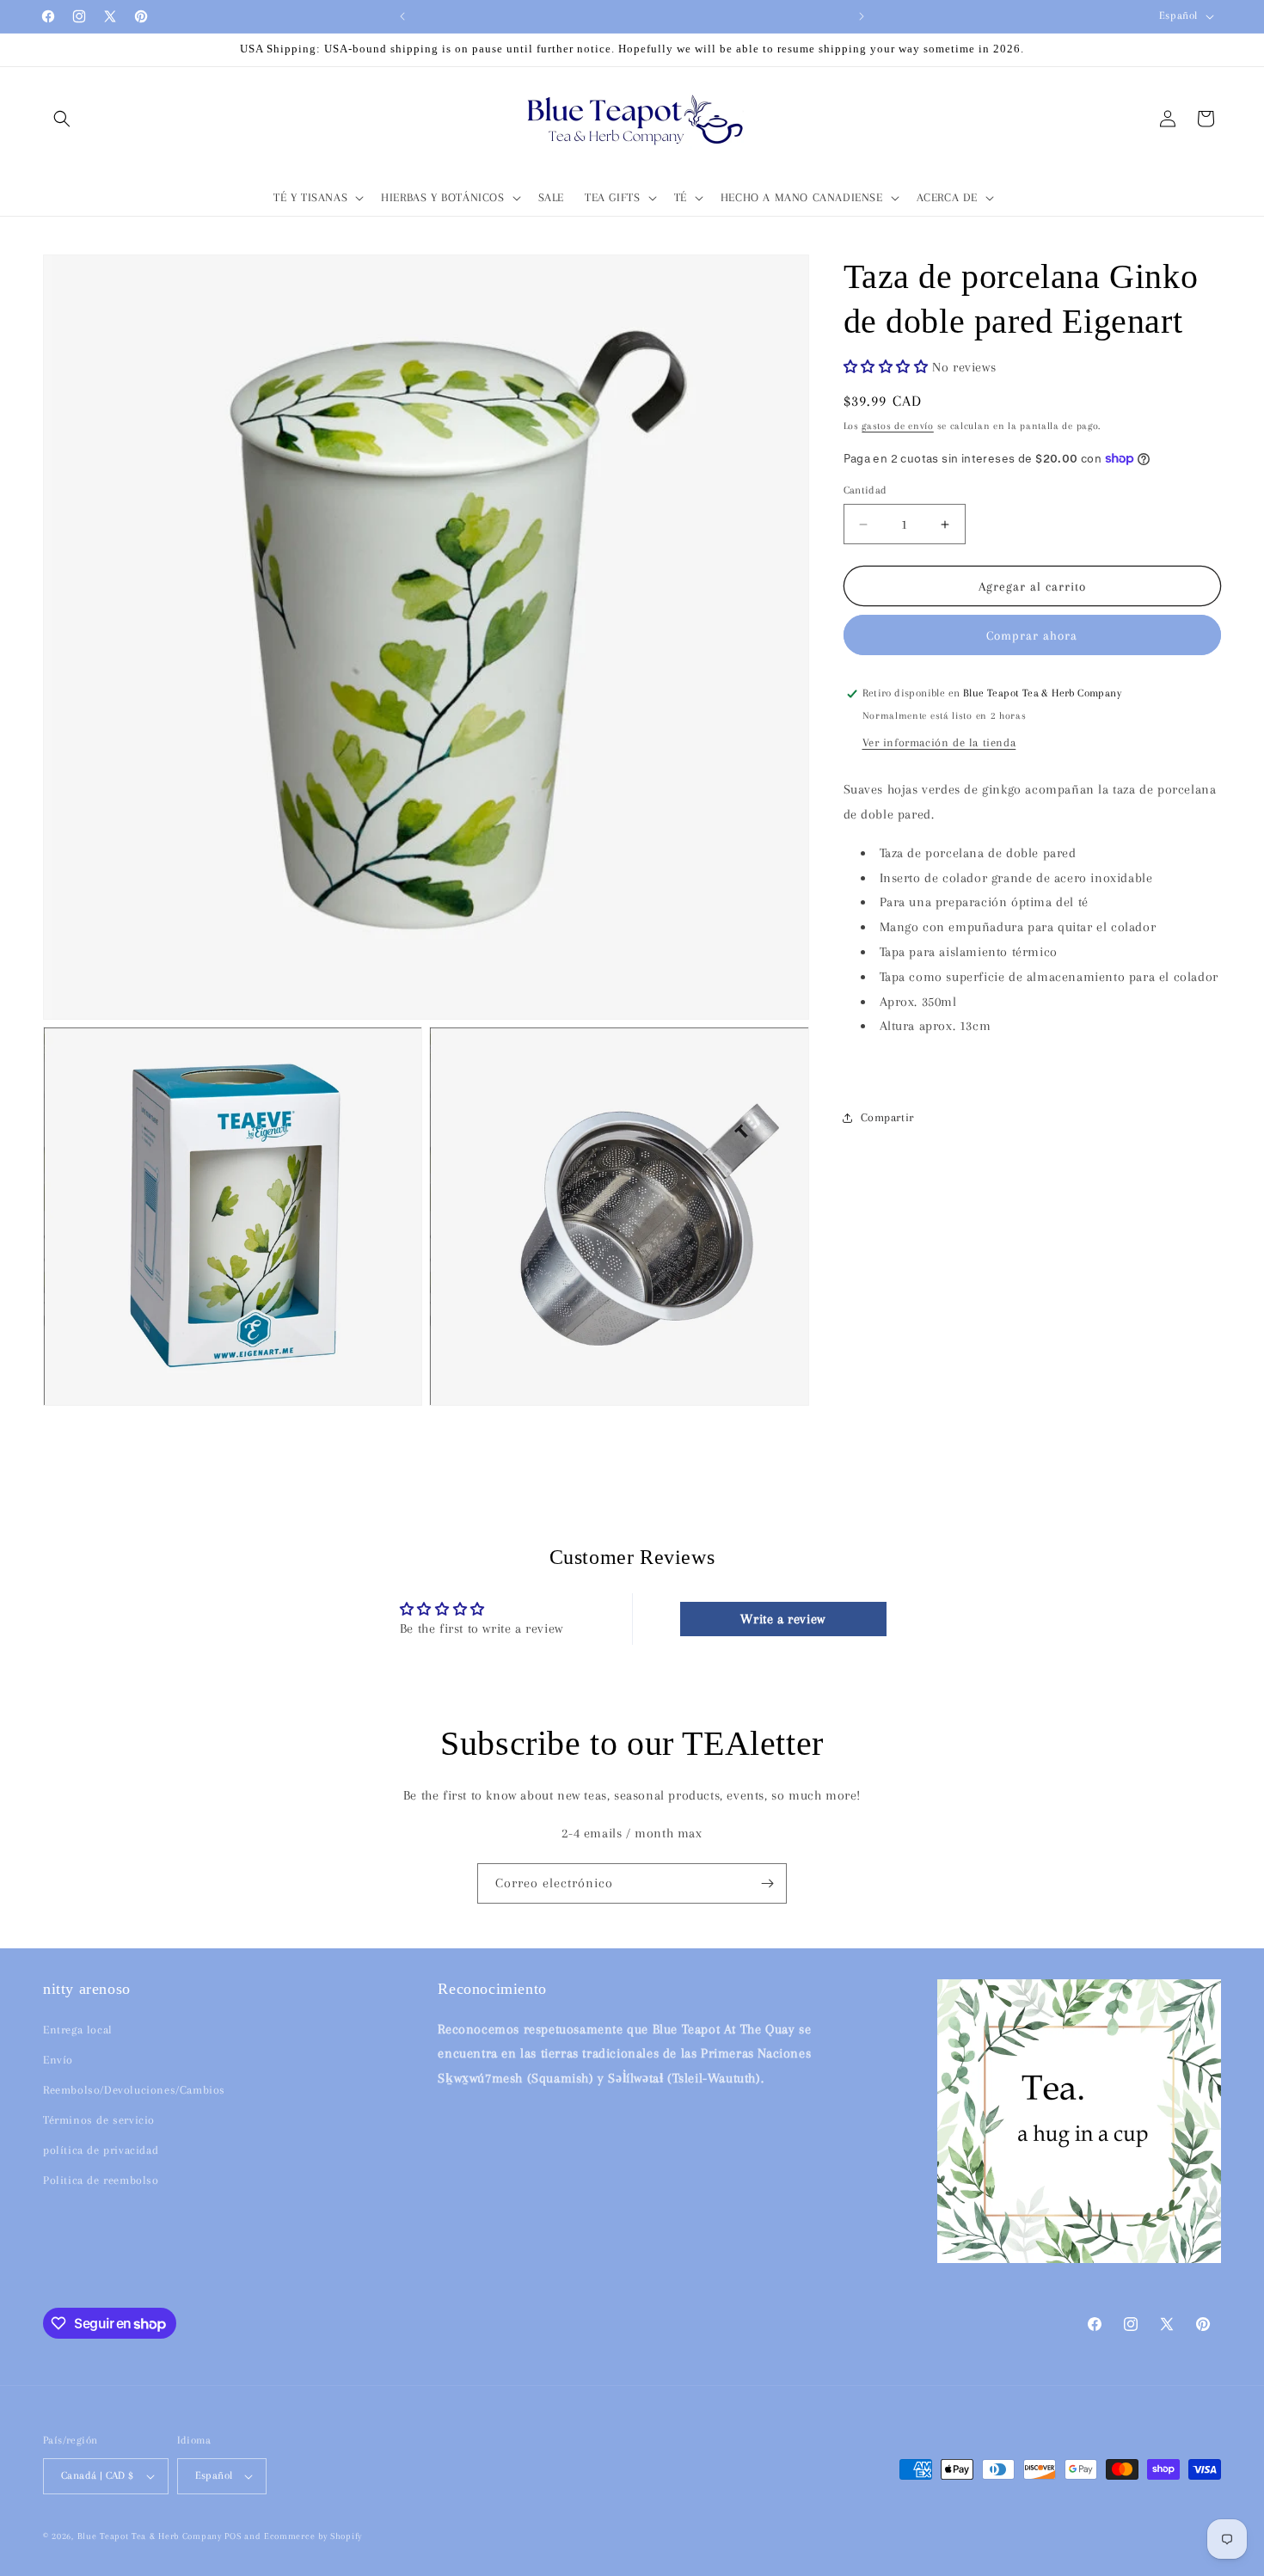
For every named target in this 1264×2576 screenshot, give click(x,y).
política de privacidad (101, 2150)
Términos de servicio (99, 2120)
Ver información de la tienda (939, 742)
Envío (58, 2060)
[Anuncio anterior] (402, 16)
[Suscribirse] (767, 1883)
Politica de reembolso (101, 2180)
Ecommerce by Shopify (313, 2536)
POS (233, 2536)
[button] (62, 119)
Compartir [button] (887, 1117)
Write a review (782, 1619)
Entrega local (78, 2030)
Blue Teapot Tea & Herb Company (150, 2536)
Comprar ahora (1032, 635)
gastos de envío (898, 426)
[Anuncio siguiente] (862, 16)
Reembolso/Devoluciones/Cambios (134, 2090)
